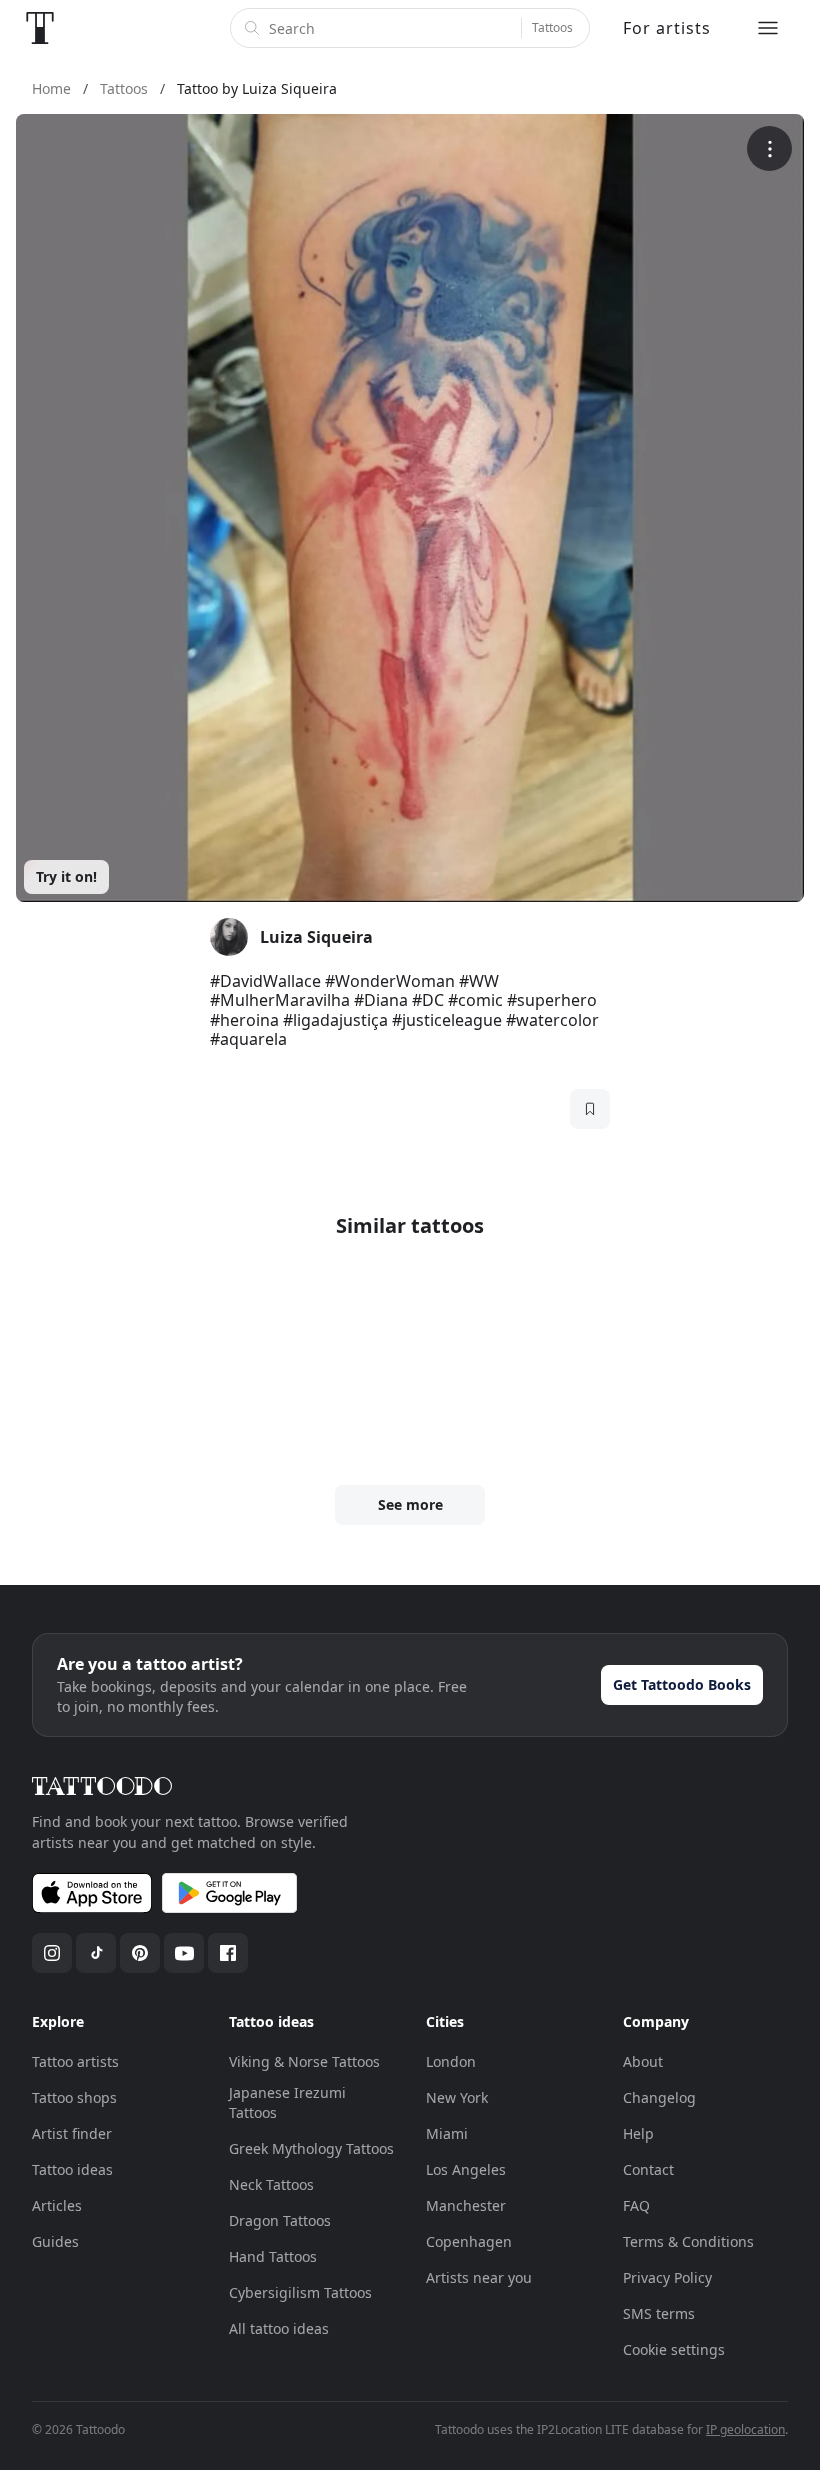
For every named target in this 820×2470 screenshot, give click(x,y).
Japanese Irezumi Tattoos (287, 2102)
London (451, 2061)
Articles (57, 2205)
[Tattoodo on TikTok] (96, 1953)
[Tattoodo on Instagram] (52, 1953)
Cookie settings (674, 2349)
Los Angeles (466, 2169)
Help (638, 2133)
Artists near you (479, 2277)
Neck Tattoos (271, 2184)
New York (457, 2097)
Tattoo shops (74, 2097)
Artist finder (72, 2133)
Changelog (659, 2097)
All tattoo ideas (279, 2328)
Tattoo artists (75, 2061)
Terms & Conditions (688, 2241)
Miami (447, 2133)
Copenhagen (469, 2241)
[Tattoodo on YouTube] (184, 1953)
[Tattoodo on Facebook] (228, 1953)
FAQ (636, 2205)
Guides (55, 2241)
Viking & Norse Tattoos (304, 2061)
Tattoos (552, 27)
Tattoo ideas (72, 2169)
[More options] (769, 148)
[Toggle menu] (768, 28)
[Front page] (40, 28)
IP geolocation (745, 2429)
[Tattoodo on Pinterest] (140, 1953)
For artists (667, 28)
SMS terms (659, 2313)
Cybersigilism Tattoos (300, 2292)
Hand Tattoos (273, 2256)
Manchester (466, 2205)
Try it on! (66, 876)
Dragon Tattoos (280, 2220)
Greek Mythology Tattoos (311, 2148)
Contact (648, 2169)
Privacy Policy (667, 2277)
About (643, 2061)
